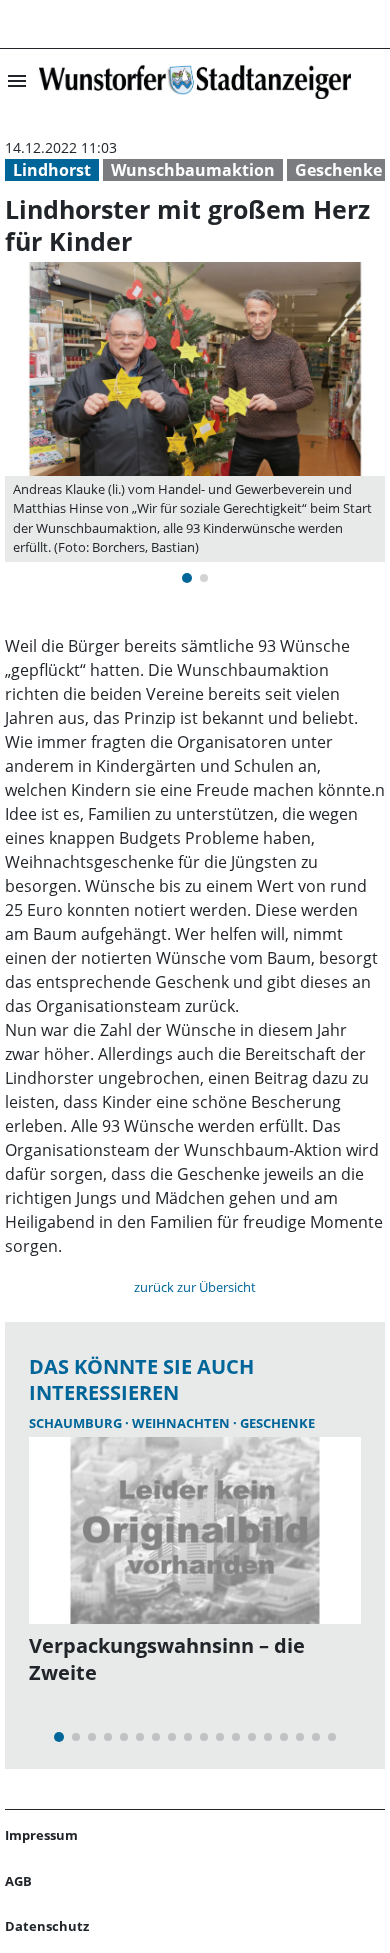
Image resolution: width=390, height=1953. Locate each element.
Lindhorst (52, 170)
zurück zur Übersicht (195, 1287)
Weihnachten (182, 1423)
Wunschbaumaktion (193, 170)
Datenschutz (47, 1926)
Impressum (41, 1835)
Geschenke (338, 170)
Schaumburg (77, 1423)
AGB (18, 1881)
